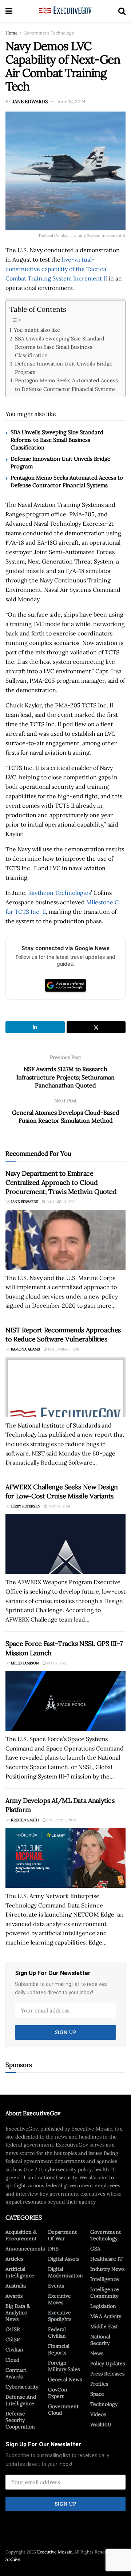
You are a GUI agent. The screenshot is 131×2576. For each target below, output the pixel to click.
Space (97, 2394)
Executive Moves (59, 2299)
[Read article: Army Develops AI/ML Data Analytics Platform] (65, 1858)
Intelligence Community (105, 2293)
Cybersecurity (22, 2387)
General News (65, 2379)
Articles (14, 2259)
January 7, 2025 (61, 1820)
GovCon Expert (58, 2393)
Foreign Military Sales (64, 2366)
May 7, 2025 (57, 1663)
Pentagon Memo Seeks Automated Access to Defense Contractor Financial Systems (66, 384)
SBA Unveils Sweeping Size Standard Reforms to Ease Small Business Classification (60, 347)
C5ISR (13, 2339)
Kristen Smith (25, 1820)
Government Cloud (63, 2410)
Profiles (99, 2384)
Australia (16, 2286)
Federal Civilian (57, 2333)
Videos (98, 2414)
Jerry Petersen (26, 1506)
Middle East (104, 2326)
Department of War (62, 2235)
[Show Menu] (9, 11)
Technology (104, 2404)
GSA (95, 2249)
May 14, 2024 (59, 1506)
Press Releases (107, 2374)
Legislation (103, 2306)
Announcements (25, 2249)
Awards (14, 2296)
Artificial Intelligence (20, 2272)
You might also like (37, 330)
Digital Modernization (65, 2272)
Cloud (12, 2360)
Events (56, 2286)
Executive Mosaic (55, 2552)
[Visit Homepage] (65, 11)
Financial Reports (59, 2349)
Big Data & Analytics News (18, 2313)
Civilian (14, 2350)
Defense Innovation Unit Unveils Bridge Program (64, 368)
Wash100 (101, 2424)
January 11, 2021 (60, 1202)
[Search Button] (122, 11)
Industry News (107, 2269)
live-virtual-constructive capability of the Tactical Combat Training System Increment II (57, 269)
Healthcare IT (106, 2259)
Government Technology (49, 33)
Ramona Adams (25, 1349)
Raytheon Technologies (59, 893)
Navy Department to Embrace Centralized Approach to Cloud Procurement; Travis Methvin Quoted (61, 1182)
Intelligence (105, 2279)
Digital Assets (64, 2259)
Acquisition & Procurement (21, 2235)
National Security (100, 2340)
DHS (53, 2249)
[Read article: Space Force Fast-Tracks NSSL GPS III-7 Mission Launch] (65, 1701)
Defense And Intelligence (21, 2400)
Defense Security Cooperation (20, 2420)
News (97, 2353)
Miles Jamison (25, 1663)
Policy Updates (108, 2363)
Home (12, 33)
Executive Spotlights (60, 2316)
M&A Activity (106, 2316)
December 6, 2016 (64, 1349)
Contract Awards (16, 2373)
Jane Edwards (30, 102)
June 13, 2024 (71, 102)
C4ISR (13, 2329)
